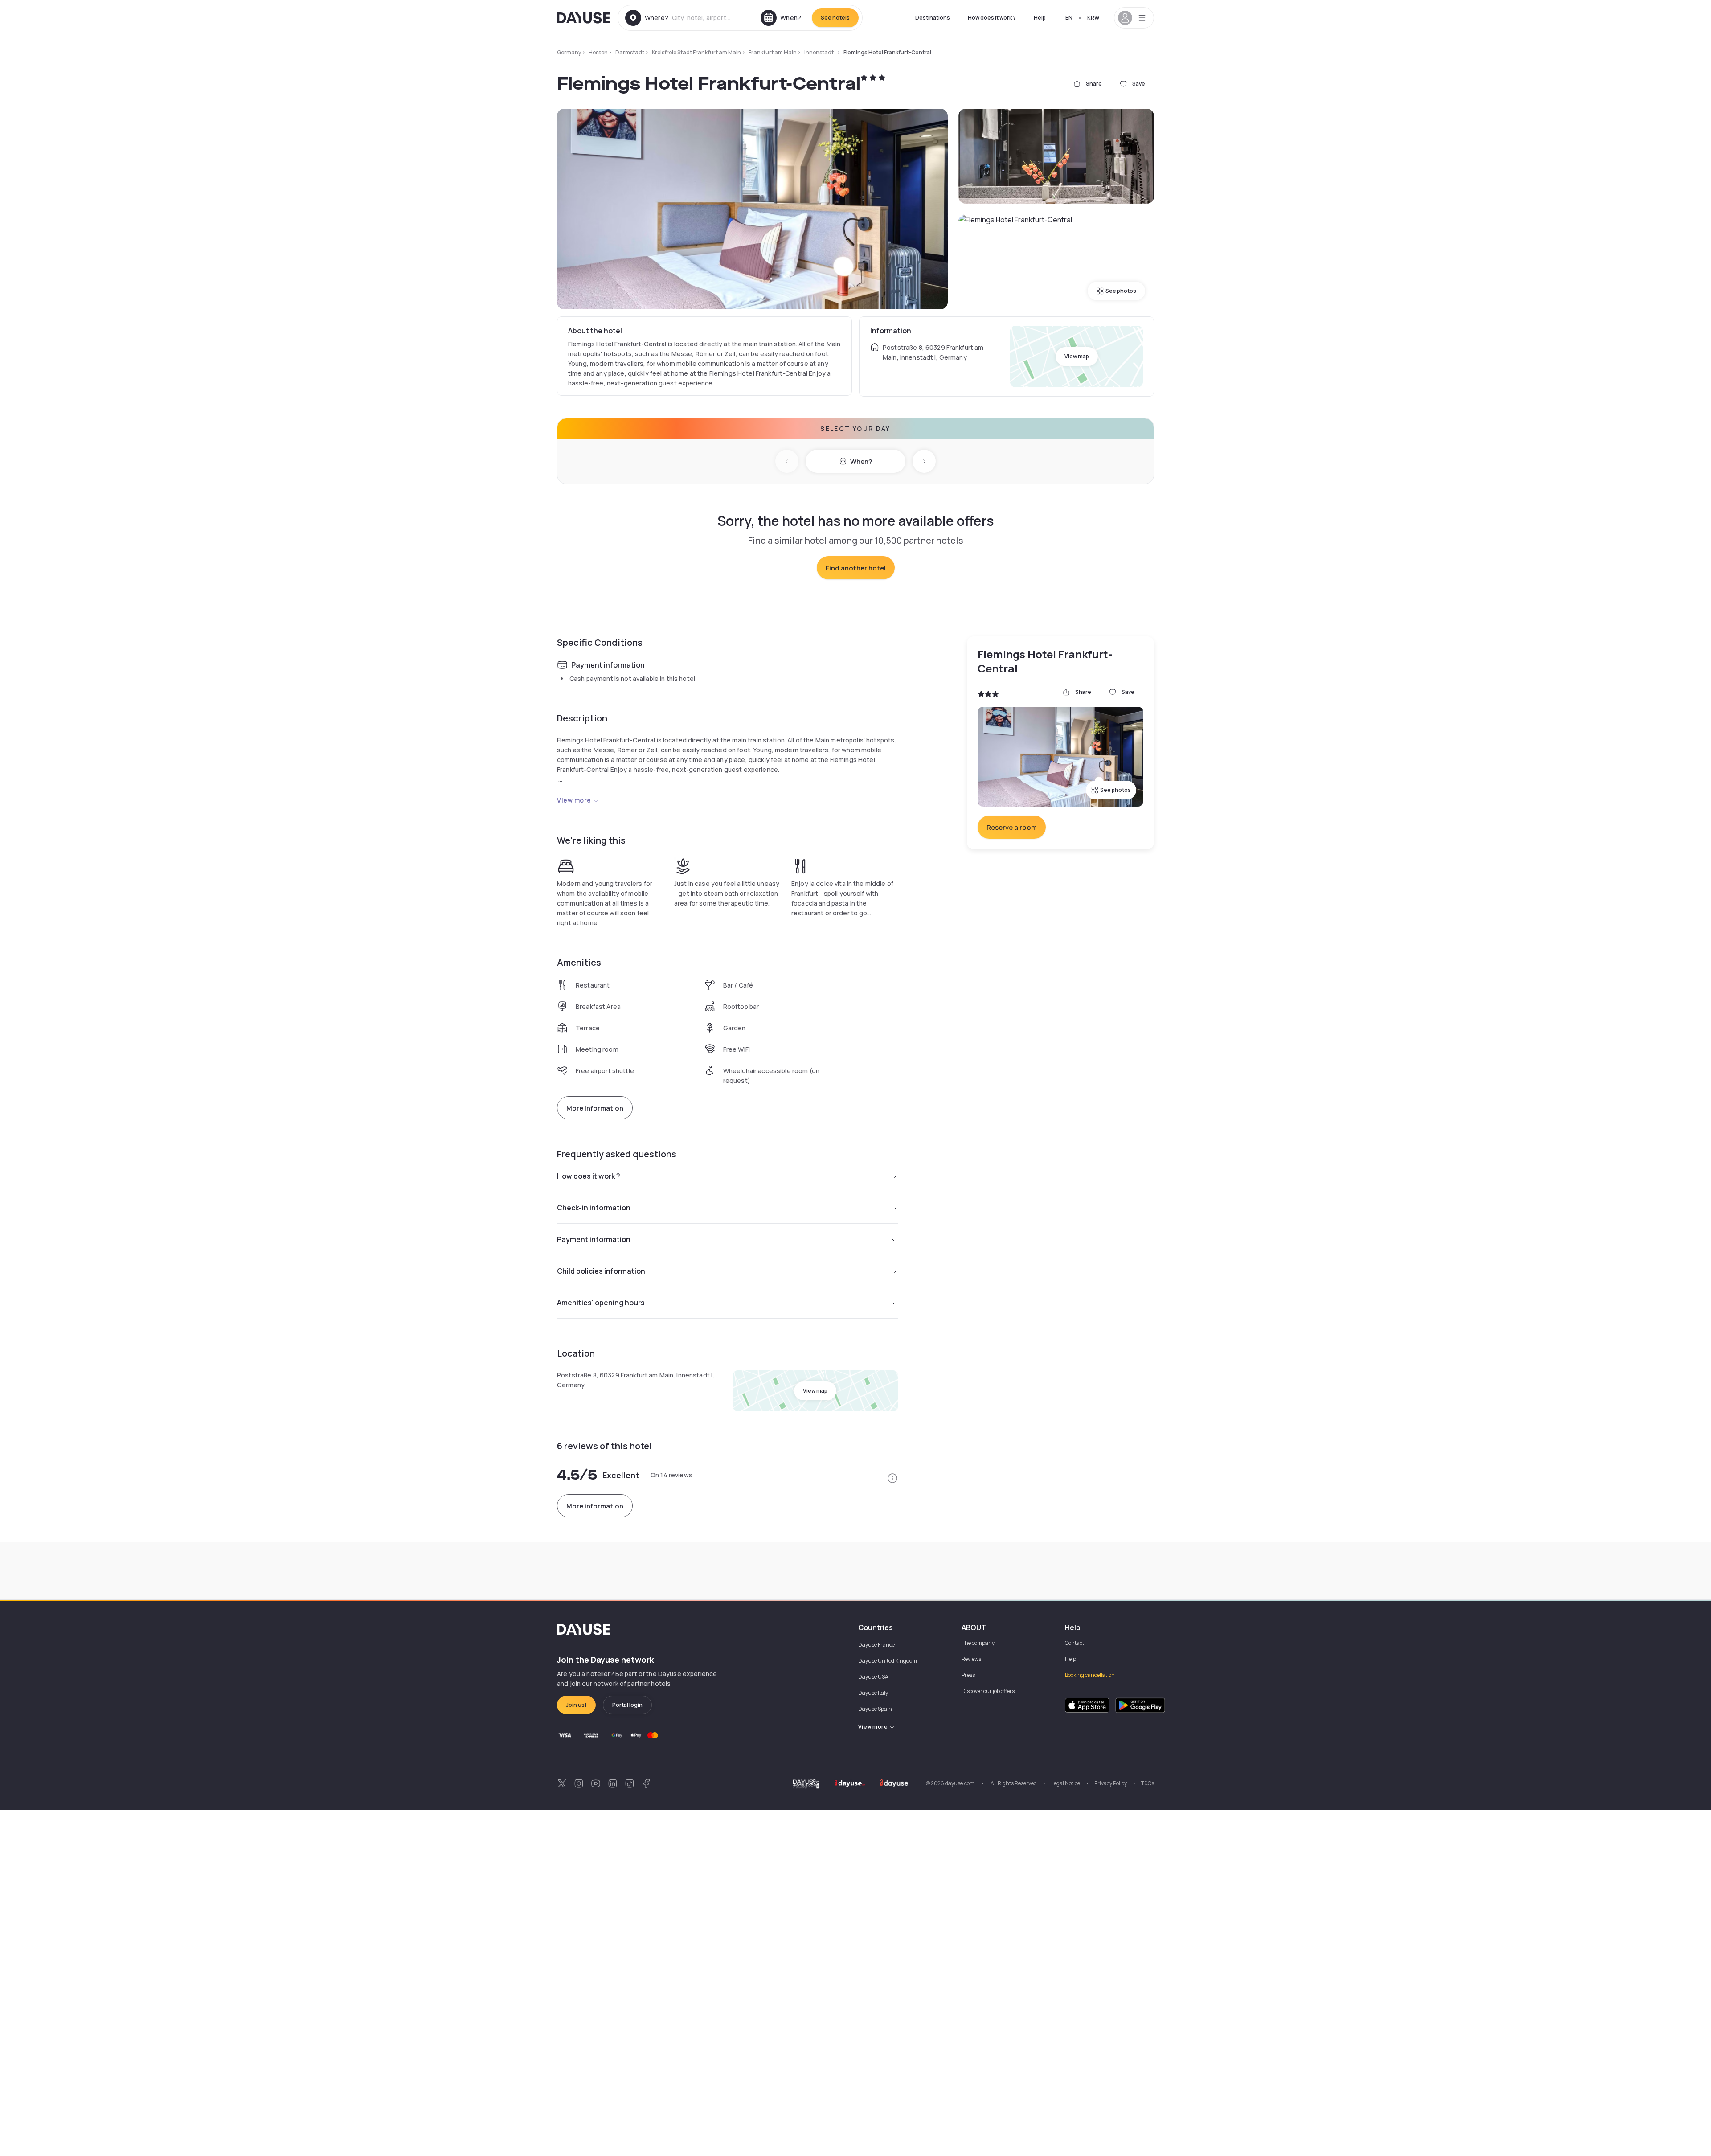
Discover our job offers (988, 1691)
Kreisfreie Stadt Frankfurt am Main (696, 52)
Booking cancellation (1090, 1675)
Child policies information (601, 1271)
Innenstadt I (820, 52)
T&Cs (1148, 1783)
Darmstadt (630, 52)
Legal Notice (1066, 1783)
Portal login (627, 1705)
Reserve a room (1012, 827)
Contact (1074, 1643)
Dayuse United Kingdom (888, 1661)
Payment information (594, 1239)
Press (968, 1675)
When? (861, 461)
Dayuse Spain (875, 1709)
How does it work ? (992, 18)
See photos (1121, 291)
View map (1077, 356)
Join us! (576, 1705)
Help (1040, 18)
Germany (569, 52)
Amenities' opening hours (601, 1303)
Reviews (971, 1659)
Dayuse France (876, 1645)
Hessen (598, 52)
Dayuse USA (873, 1677)
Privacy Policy (1111, 1783)
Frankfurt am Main (773, 52)
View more (574, 800)
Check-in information (594, 1208)
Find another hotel (856, 568)
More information (595, 1108)
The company (978, 1643)
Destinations (933, 18)
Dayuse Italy (873, 1693)
